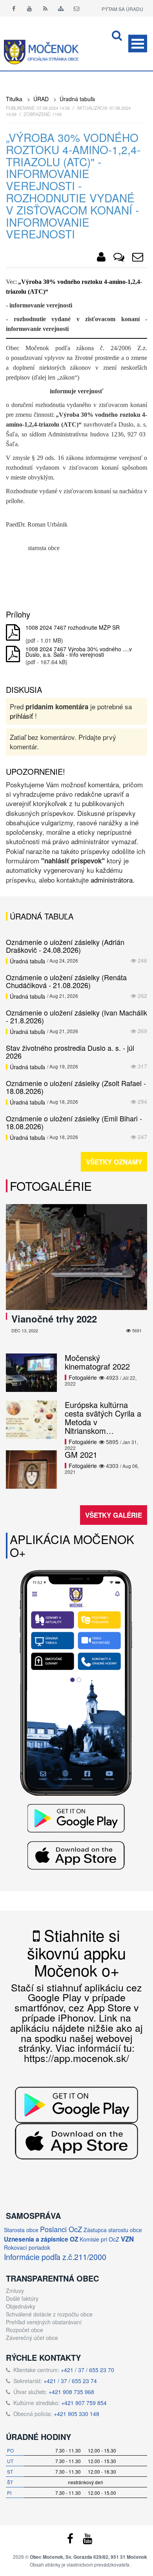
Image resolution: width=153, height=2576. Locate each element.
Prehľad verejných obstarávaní (44, 2322)
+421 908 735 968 (71, 2392)
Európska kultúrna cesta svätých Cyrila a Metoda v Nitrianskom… (103, 1418)
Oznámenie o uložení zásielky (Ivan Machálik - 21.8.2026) (76, 1016)
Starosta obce (21, 2230)
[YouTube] (87, 2540)
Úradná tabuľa (77, 99)
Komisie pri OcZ (99, 2239)
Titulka (14, 99)
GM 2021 (81, 1454)
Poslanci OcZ (61, 2229)
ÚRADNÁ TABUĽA (42, 916)
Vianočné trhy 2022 (54, 1319)
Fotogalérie (51, 1186)
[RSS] (45, 8)
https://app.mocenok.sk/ (76, 2058)
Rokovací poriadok (27, 2247)
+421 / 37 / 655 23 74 (70, 2381)
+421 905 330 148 (76, 2414)
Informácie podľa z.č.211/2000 (55, 2257)
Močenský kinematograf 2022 (97, 1362)
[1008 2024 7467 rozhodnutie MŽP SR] (13, 633)
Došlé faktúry (22, 2298)
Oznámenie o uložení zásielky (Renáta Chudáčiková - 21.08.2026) (66, 981)
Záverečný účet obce (32, 2338)
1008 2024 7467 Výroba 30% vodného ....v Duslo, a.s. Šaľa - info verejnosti (79, 652)
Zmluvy (15, 2291)
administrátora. (113, 880)
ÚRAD (41, 99)
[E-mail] (76, 8)
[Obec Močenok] (101, 258)
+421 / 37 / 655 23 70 (87, 2370)
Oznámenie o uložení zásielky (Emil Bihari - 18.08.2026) (74, 1122)
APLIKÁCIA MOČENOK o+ (72, 1546)
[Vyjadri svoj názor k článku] (119, 258)
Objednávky (21, 2306)
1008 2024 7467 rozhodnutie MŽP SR (73, 627)
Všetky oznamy (114, 1162)
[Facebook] (14, 8)
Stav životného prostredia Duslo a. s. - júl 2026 (70, 1052)
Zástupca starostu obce (113, 2230)
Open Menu (138, 44)
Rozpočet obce (25, 2330)
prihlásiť (21, 716)
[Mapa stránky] (61, 8)
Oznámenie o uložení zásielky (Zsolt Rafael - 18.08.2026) (76, 1087)
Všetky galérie (114, 1515)
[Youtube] (29, 8)
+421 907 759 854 (84, 2403)
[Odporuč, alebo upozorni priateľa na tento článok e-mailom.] (138, 258)
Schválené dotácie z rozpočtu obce (49, 2314)
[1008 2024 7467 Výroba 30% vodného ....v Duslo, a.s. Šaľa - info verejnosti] (13, 654)
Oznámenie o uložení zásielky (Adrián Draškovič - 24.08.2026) (65, 946)
